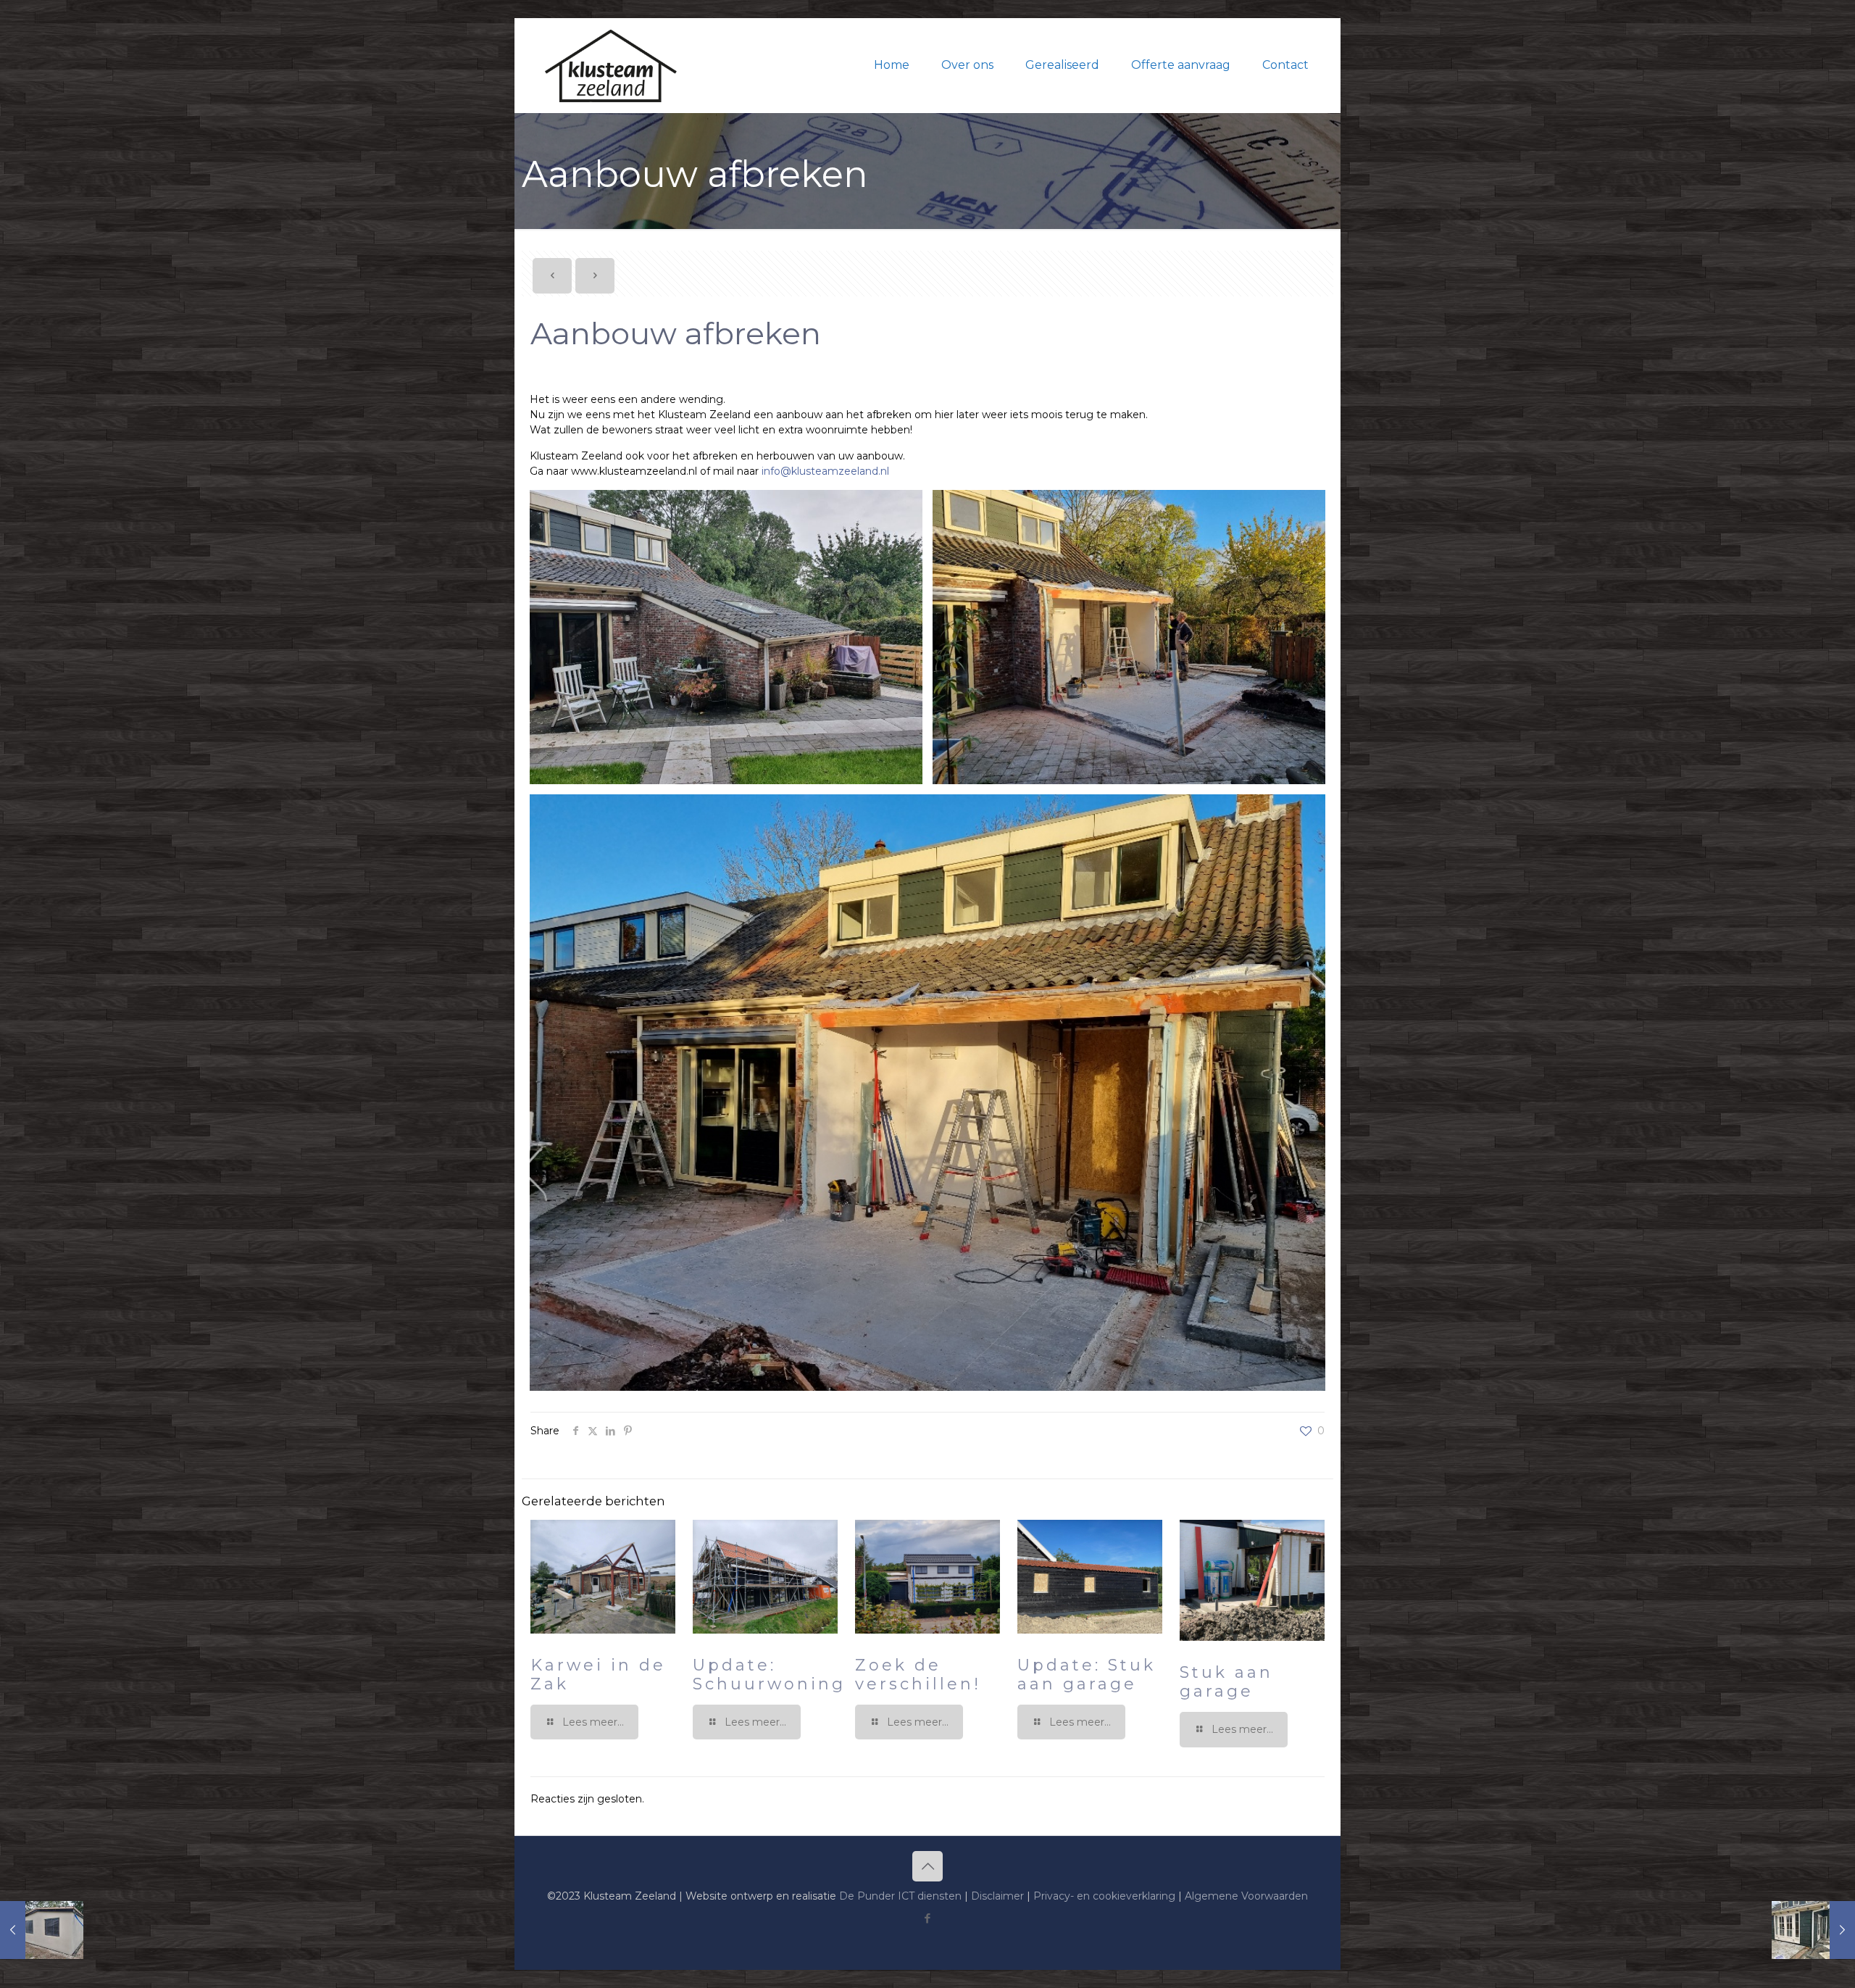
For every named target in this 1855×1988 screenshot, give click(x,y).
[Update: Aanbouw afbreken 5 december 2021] (1813, 1930)
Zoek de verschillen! (918, 1675)
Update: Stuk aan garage (1087, 1675)
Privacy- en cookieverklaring (1104, 1896)
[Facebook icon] (928, 1918)
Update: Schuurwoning (769, 1675)
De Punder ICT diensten (900, 1896)
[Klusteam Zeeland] (611, 65)
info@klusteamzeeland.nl (825, 471)
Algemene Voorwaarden (1246, 1896)
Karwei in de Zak (598, 1675)
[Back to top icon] (927, 1866)
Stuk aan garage (1226, 1682)
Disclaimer (997, 1896)
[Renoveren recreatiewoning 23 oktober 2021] (42, 1930)
